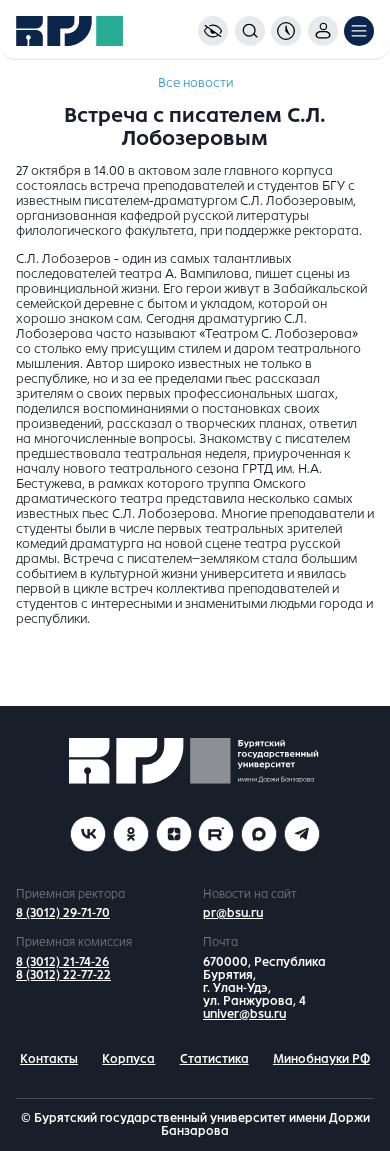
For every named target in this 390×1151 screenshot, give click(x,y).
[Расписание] (286, 31)
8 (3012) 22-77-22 (63, 975)
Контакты (49, 1059)
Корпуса (128, 1059)
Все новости (195, 83)
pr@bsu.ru (233, 913)
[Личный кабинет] (323, 31)
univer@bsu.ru (244, 1014)
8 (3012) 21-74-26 (62, 962)
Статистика (214, 1059)
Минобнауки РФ (321, 1059)
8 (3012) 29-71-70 (63, 913)
